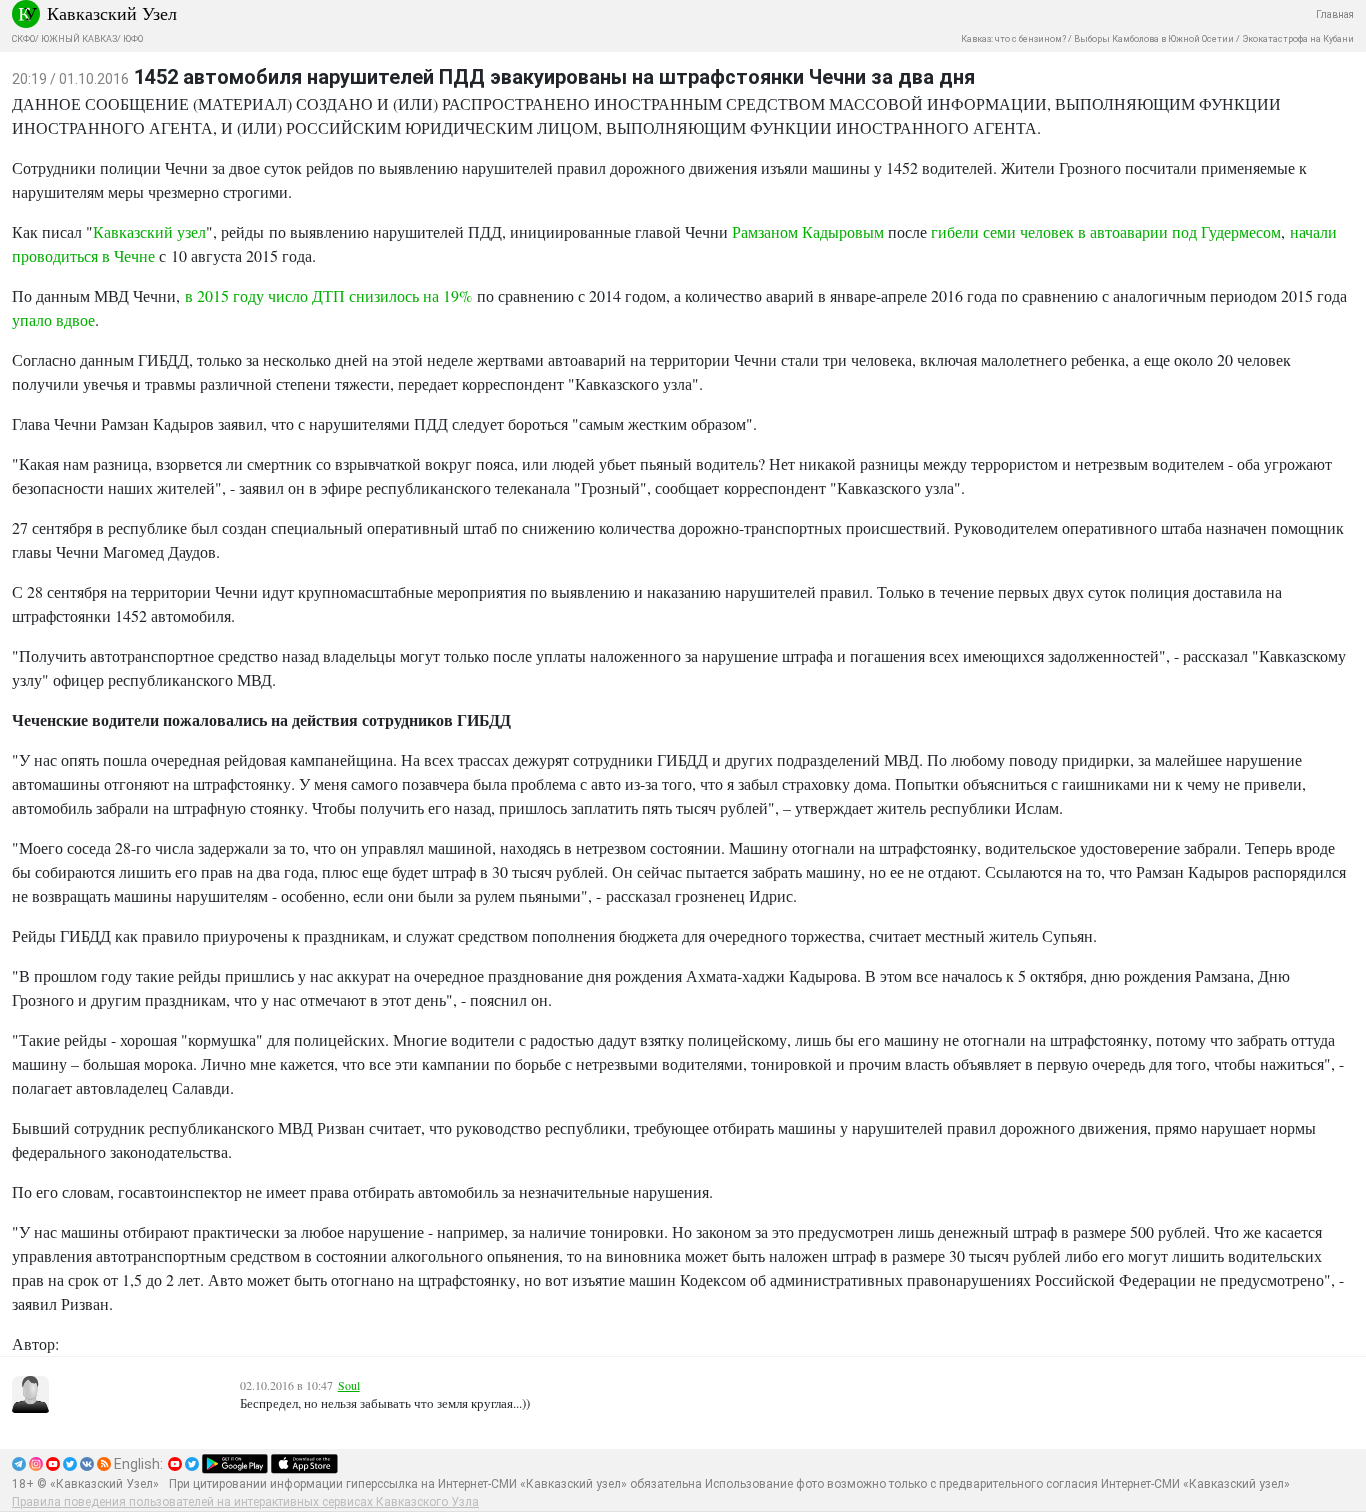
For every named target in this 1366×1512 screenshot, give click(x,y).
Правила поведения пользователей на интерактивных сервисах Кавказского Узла (245, 1502)
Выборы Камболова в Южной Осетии (1154, 39)
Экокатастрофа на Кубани (1298, 39)
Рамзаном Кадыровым (808, 231)
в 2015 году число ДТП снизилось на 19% (328, 295)
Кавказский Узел (112, 13)
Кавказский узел (149, 231)
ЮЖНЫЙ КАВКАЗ (79, 39)
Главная (1335, 14)
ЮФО (133, 39)
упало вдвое (53, 319)
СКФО (23, 39)
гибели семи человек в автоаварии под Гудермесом (1106, 231)
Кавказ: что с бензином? (1013, 39)
